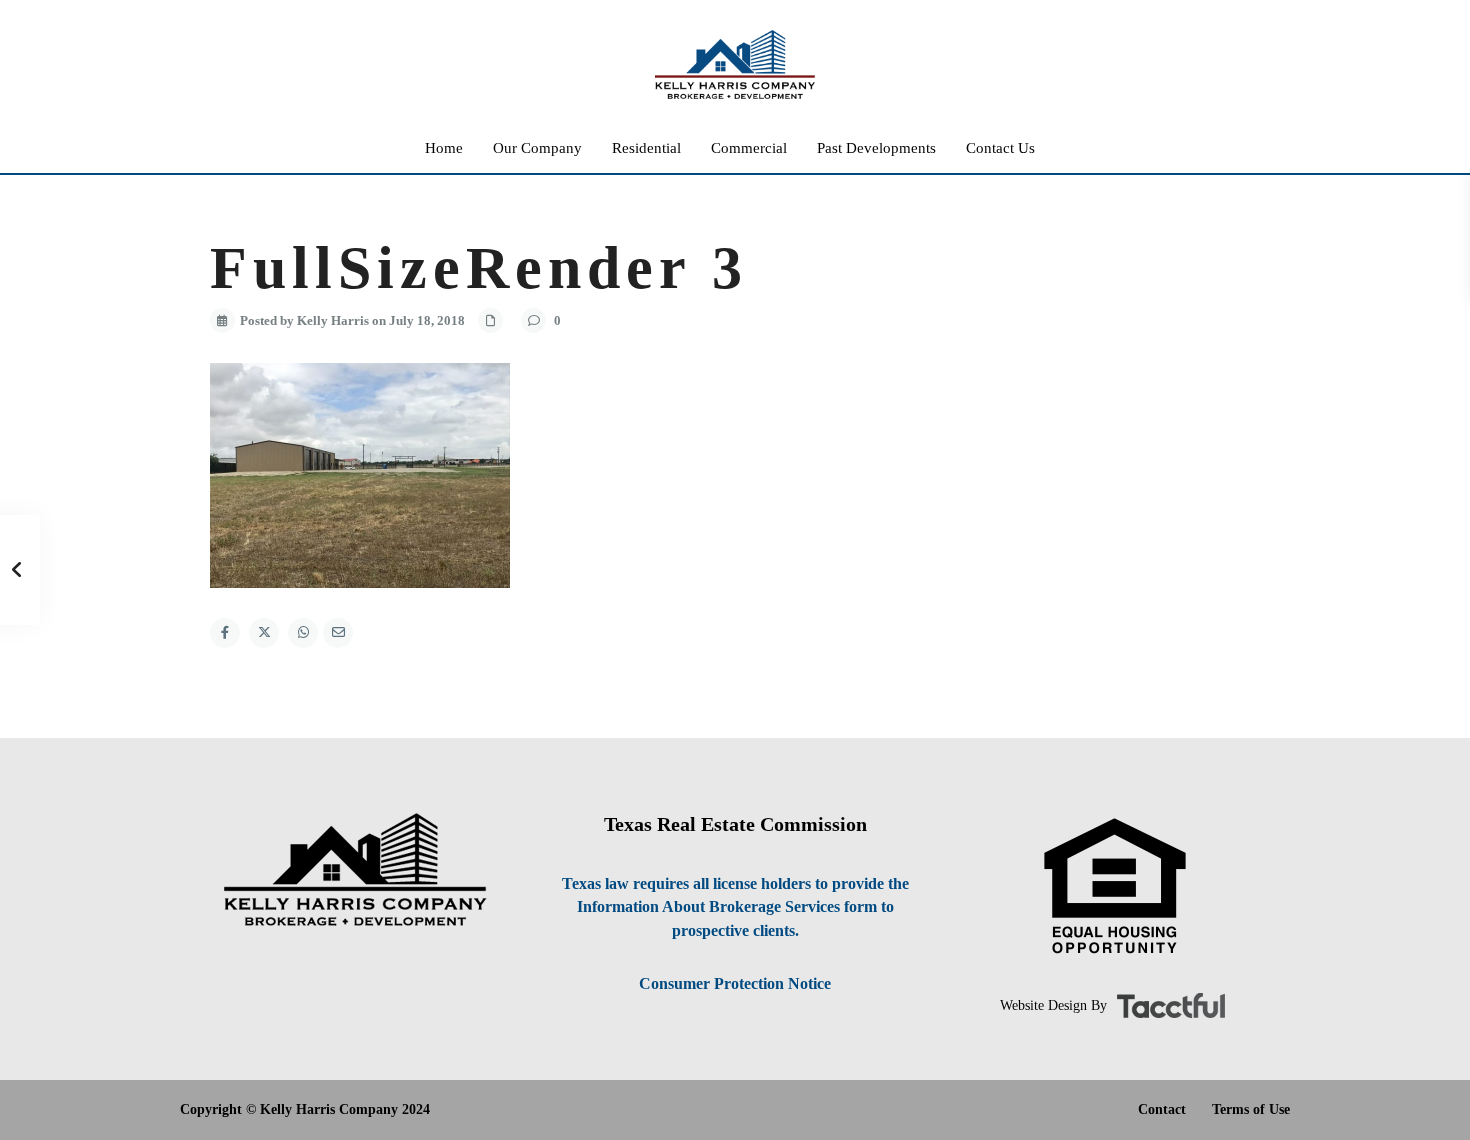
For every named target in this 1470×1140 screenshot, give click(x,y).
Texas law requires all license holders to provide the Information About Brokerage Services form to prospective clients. (735, 907)
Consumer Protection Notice (735, 983)
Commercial (749, 148)
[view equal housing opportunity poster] (1115, 886)
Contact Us (1000, 148)
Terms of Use (1251, 1109)
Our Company (537, 148)
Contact (1162, 1109)
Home (444, 148)
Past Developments (876, 148)
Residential (646, 148)
